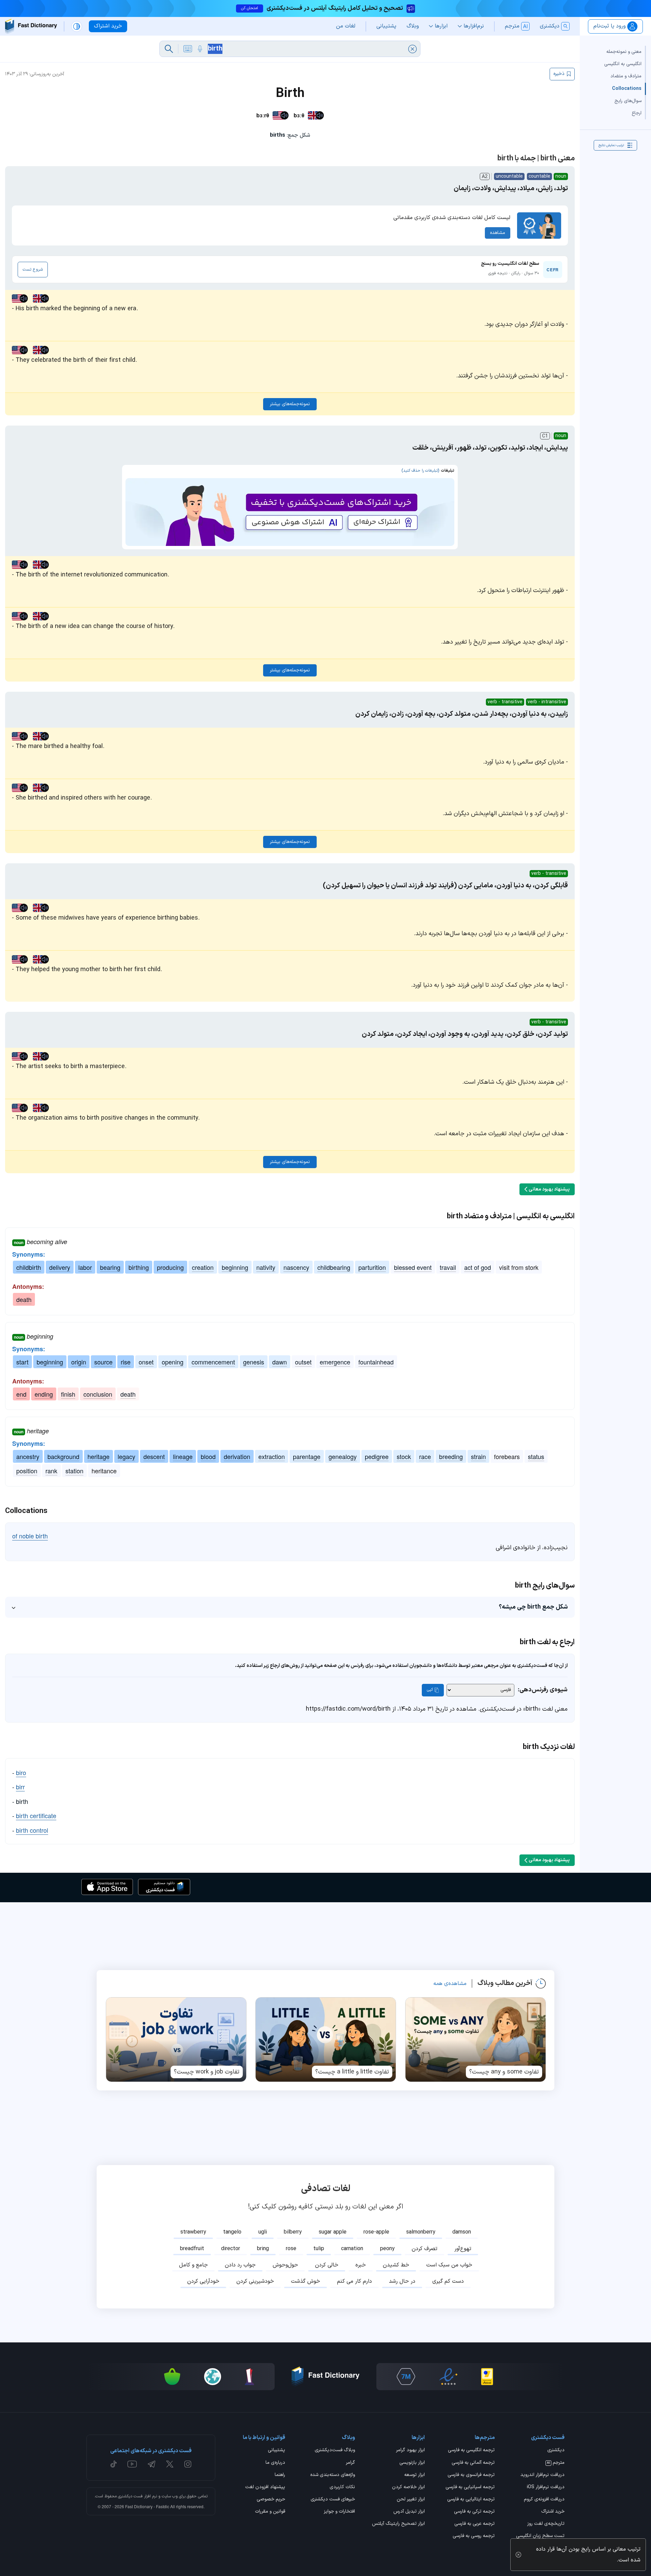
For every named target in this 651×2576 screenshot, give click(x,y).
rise (126, 1362)
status (536, 1456)
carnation (352, 2249)
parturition (372, 1267)
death (24, 1299)
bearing (110, 1267)
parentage (307, 1456)
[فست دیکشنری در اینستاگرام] (188, 2464)
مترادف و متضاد (626, 76)
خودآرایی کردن (203, 2281)
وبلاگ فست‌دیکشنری (335, 2451)
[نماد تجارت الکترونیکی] (448, 2377)
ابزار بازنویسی (412, 2463)
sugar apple (333, 2232)
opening (173, 1362)
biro (21, 1772)
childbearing (334, 1267)
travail (448, 1267)
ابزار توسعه (415, 2475)
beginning (235, 1267)
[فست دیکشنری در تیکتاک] (114, 2464)
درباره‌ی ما (275, 2463)
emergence (335, 1362)
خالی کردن (327, 2265)
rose (291, 2249)
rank (51, 1471)
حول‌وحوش (285, 2265)
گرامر (350, 2463)
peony (387, 2249)
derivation (237, 1456)
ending (44, 1394)
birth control (32, 1830)
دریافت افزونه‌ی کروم (544, 2500)
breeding (451, 1456)
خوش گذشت (305, 2281)
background (63, 1456)
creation (203, 1267)
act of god (478, 1267)
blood (208, 1456)
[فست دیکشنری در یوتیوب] (132, 2464)
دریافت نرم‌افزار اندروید (542, 2475)
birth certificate (36, 1815)
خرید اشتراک (553, 2512)
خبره (361, 2265)
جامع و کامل (193, 2265)
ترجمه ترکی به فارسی (474, 2512)
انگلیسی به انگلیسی (623, 64)
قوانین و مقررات (270, 2512)
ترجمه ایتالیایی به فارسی (471, 2500)
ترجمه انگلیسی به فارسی (471, 2451)
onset (146, 1362)
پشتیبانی (277, 2451)
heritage (98, 1456)
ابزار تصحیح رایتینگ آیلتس (398, 2524)
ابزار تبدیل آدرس (409, 2512)
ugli (263, 2232)
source (103, 1362)
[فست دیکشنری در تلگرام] (152, 2464)
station (74, 1471)
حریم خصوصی (271, 2500)
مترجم (556, 2463)
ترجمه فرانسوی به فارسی (471, 2475)
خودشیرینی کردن (255, 2281)
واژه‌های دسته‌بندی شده (333, 2475)
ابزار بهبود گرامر (410, 2451)
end (21, 1394)
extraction (272, 1456)
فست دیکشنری (130, 2496)
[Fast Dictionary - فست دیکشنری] (31, 26)
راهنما (280, 2475)
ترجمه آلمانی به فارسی (473, 2463)
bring (263, 2249)
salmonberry (421, 2232)
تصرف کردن (425, 2249)
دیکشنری (556, 2451)
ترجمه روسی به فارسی (474, 2536)
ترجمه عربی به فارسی (475, 2524)
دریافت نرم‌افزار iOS (546, 2487)
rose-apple (376, 2232)
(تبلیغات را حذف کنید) (420, 471)
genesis (254, 1362)
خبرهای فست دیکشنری (333, 2500)
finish (68, 1394)
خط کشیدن (396, 2265)
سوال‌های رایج (628, 101)
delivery (60, 1267)
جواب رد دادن (240, 2265)
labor (85, 1267)
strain (478, 1456)
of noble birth (30, 1536)
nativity (266, 1267)
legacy (126, 1456)
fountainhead (376, 1362)
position (27, 1471)
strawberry (193, 2232)
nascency (296, 1267)
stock (404, 1456)
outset (303, 1362)
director (231, 2249)
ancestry (28, 1456)
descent (154, 1456)
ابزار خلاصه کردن (408, 2487)
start (22, 1362)
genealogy (343, 1456)
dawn (280, 1362)
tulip (319, 2249)
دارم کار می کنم (354, 2281)
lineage (183, 1456)
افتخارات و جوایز (339, 2512)
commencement (213, 1362)
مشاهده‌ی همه (450, 1984)
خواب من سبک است (449, 2265)
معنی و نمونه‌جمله (624, 52)
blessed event (413, 1267)
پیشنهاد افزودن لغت (265, 2487)
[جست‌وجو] (169, 49)
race (425, 1456)
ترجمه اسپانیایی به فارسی (470, 2487)
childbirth (29, 1267)
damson (462, 2232)
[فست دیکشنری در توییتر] (170, 2464)
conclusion (98, 1394)
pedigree (377, 1456)
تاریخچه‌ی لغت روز (546, 2524)
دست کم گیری (448, 2281)
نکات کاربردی (342, 2487)
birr (20, 1787)
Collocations (627, 88)
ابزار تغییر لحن (411, 2500)
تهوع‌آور (463, 2249)
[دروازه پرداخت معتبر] (487, 2377)
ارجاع (637, 113)
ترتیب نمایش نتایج (611, 145)
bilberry (293, 2232)
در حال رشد (402, 2281)
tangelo (232, 2232)
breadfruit (192, 2249)
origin (79, 1362)
